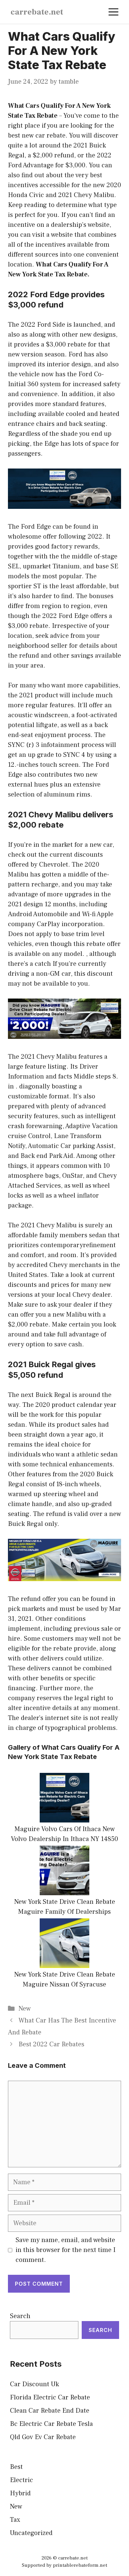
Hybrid (20, 2493)
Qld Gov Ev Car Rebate (43, 2437)
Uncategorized (31, 2533)
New (25, 2009)
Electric (21, 2480)
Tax (15, 2520)
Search (20, 2316)
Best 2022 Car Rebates (51, 2044)
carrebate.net (37, 12)
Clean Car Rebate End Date (50, 2411)
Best (16, 2467)
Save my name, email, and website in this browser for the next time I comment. (65, 2250)
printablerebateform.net (80, 2565)
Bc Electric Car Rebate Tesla (51, 2424)
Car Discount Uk (34, 2384)
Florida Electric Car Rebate (50, 2397)
